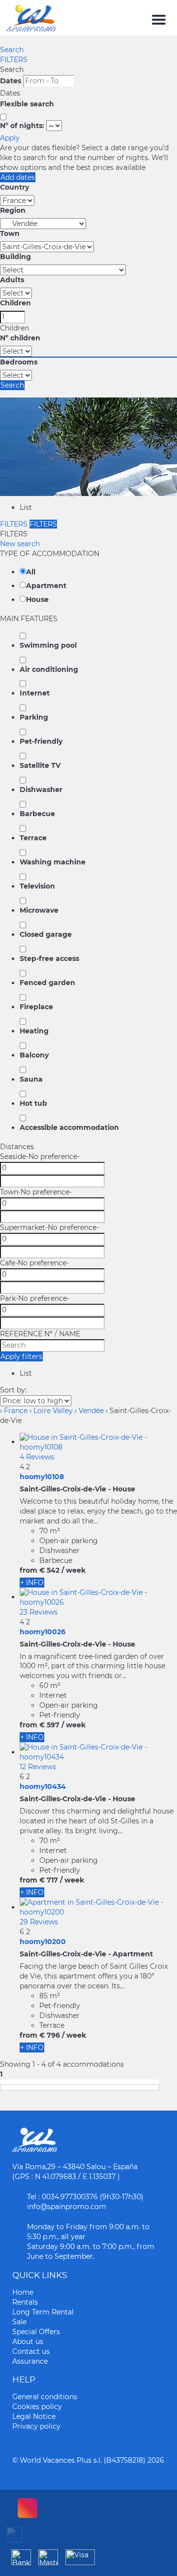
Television (37, 886)
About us (28, 2342)
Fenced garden (47, 983)
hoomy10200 (43, 1942)
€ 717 (49, 1880)
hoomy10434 (43, 1786)
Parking (34, 717)
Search (12, 50)
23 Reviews (39, 1612)
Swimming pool (48, 645)
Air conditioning (49, 669)
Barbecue (37, 814)
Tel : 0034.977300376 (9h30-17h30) (85, 2197)
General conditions (45, 2397)
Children (15, 303)
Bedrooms (19, 362)
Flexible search (28, 104)
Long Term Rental (43, 2312)
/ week (74, 1570)
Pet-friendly (41, 741)
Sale (19, 2322)
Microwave (39, 910)
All (31, 572)
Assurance (30, 2361)
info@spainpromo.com (67, 2207)
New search (20, 544)
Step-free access (49, 958)
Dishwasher (41, 790)
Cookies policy (37, 2407)
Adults (12, 280)
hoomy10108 (42, 1477)
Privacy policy (36, 2426)
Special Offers (36, 2332)
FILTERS (14, 60)
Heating (34, 1031)
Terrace (33, 838)
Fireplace (36, 1007)
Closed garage (46, 934)
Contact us (31, 2351)
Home (23, 2292)
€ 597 (49, 1725)
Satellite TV (40, 765)
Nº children (20, 338)
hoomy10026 (43, 1632)
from (29, 1570)
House (37, 599)
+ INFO (32, 1583)
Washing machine (53, 862)
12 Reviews (38, 1767)
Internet (35, 693)
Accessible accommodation (69, 1127)
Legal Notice (34, 2416)
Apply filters (21, 1356)
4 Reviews (37, 1457)
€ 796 (50, 2035)
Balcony (34, 1055)
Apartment (46, 586)
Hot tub (33, 1103)
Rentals (25, 2302)
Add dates (18, 177)
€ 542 (49, 1570)
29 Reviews (39, 1922)
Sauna (31, 1079)
